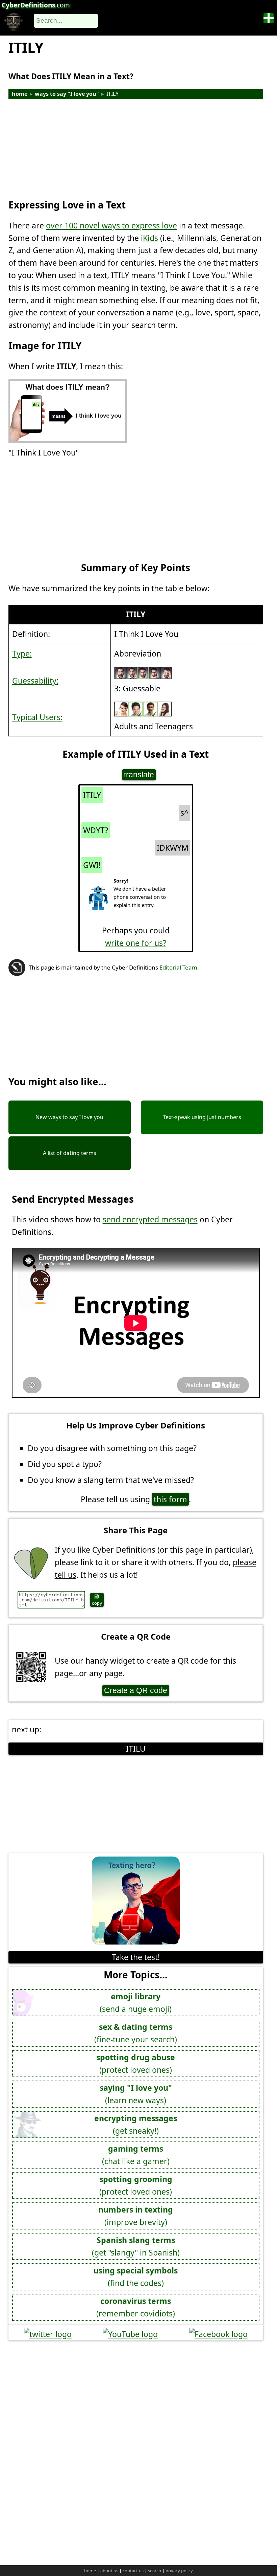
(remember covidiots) (136, 2307)
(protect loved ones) (136, 2063)
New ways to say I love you (69, 1117)
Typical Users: (37, 717)
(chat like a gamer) (136, 2155)
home (20, 94)
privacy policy (179, 2571)
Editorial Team (178, 967)
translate (139, 775)
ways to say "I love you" (67, 94)
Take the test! (136, 1957)
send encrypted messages (150, 1219)
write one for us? (136, 943)
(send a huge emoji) (136, 2003)
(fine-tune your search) (136, 2033)
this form (170, 1499)
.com (36, 5)
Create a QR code (136, 1690)
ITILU (136, 1749)
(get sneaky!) (136, 2124)
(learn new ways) (136, 2094)
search (155, 2571)
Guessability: (35, 681)
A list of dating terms (70, 1153)
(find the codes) (136, 2277)
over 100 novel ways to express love (111, 225)
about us (109, 2571)
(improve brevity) (136, 2216)
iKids (149, 238)
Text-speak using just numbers (202, 1117)
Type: (22, 653)
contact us (133, 2571)
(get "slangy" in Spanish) (136, 2246)
